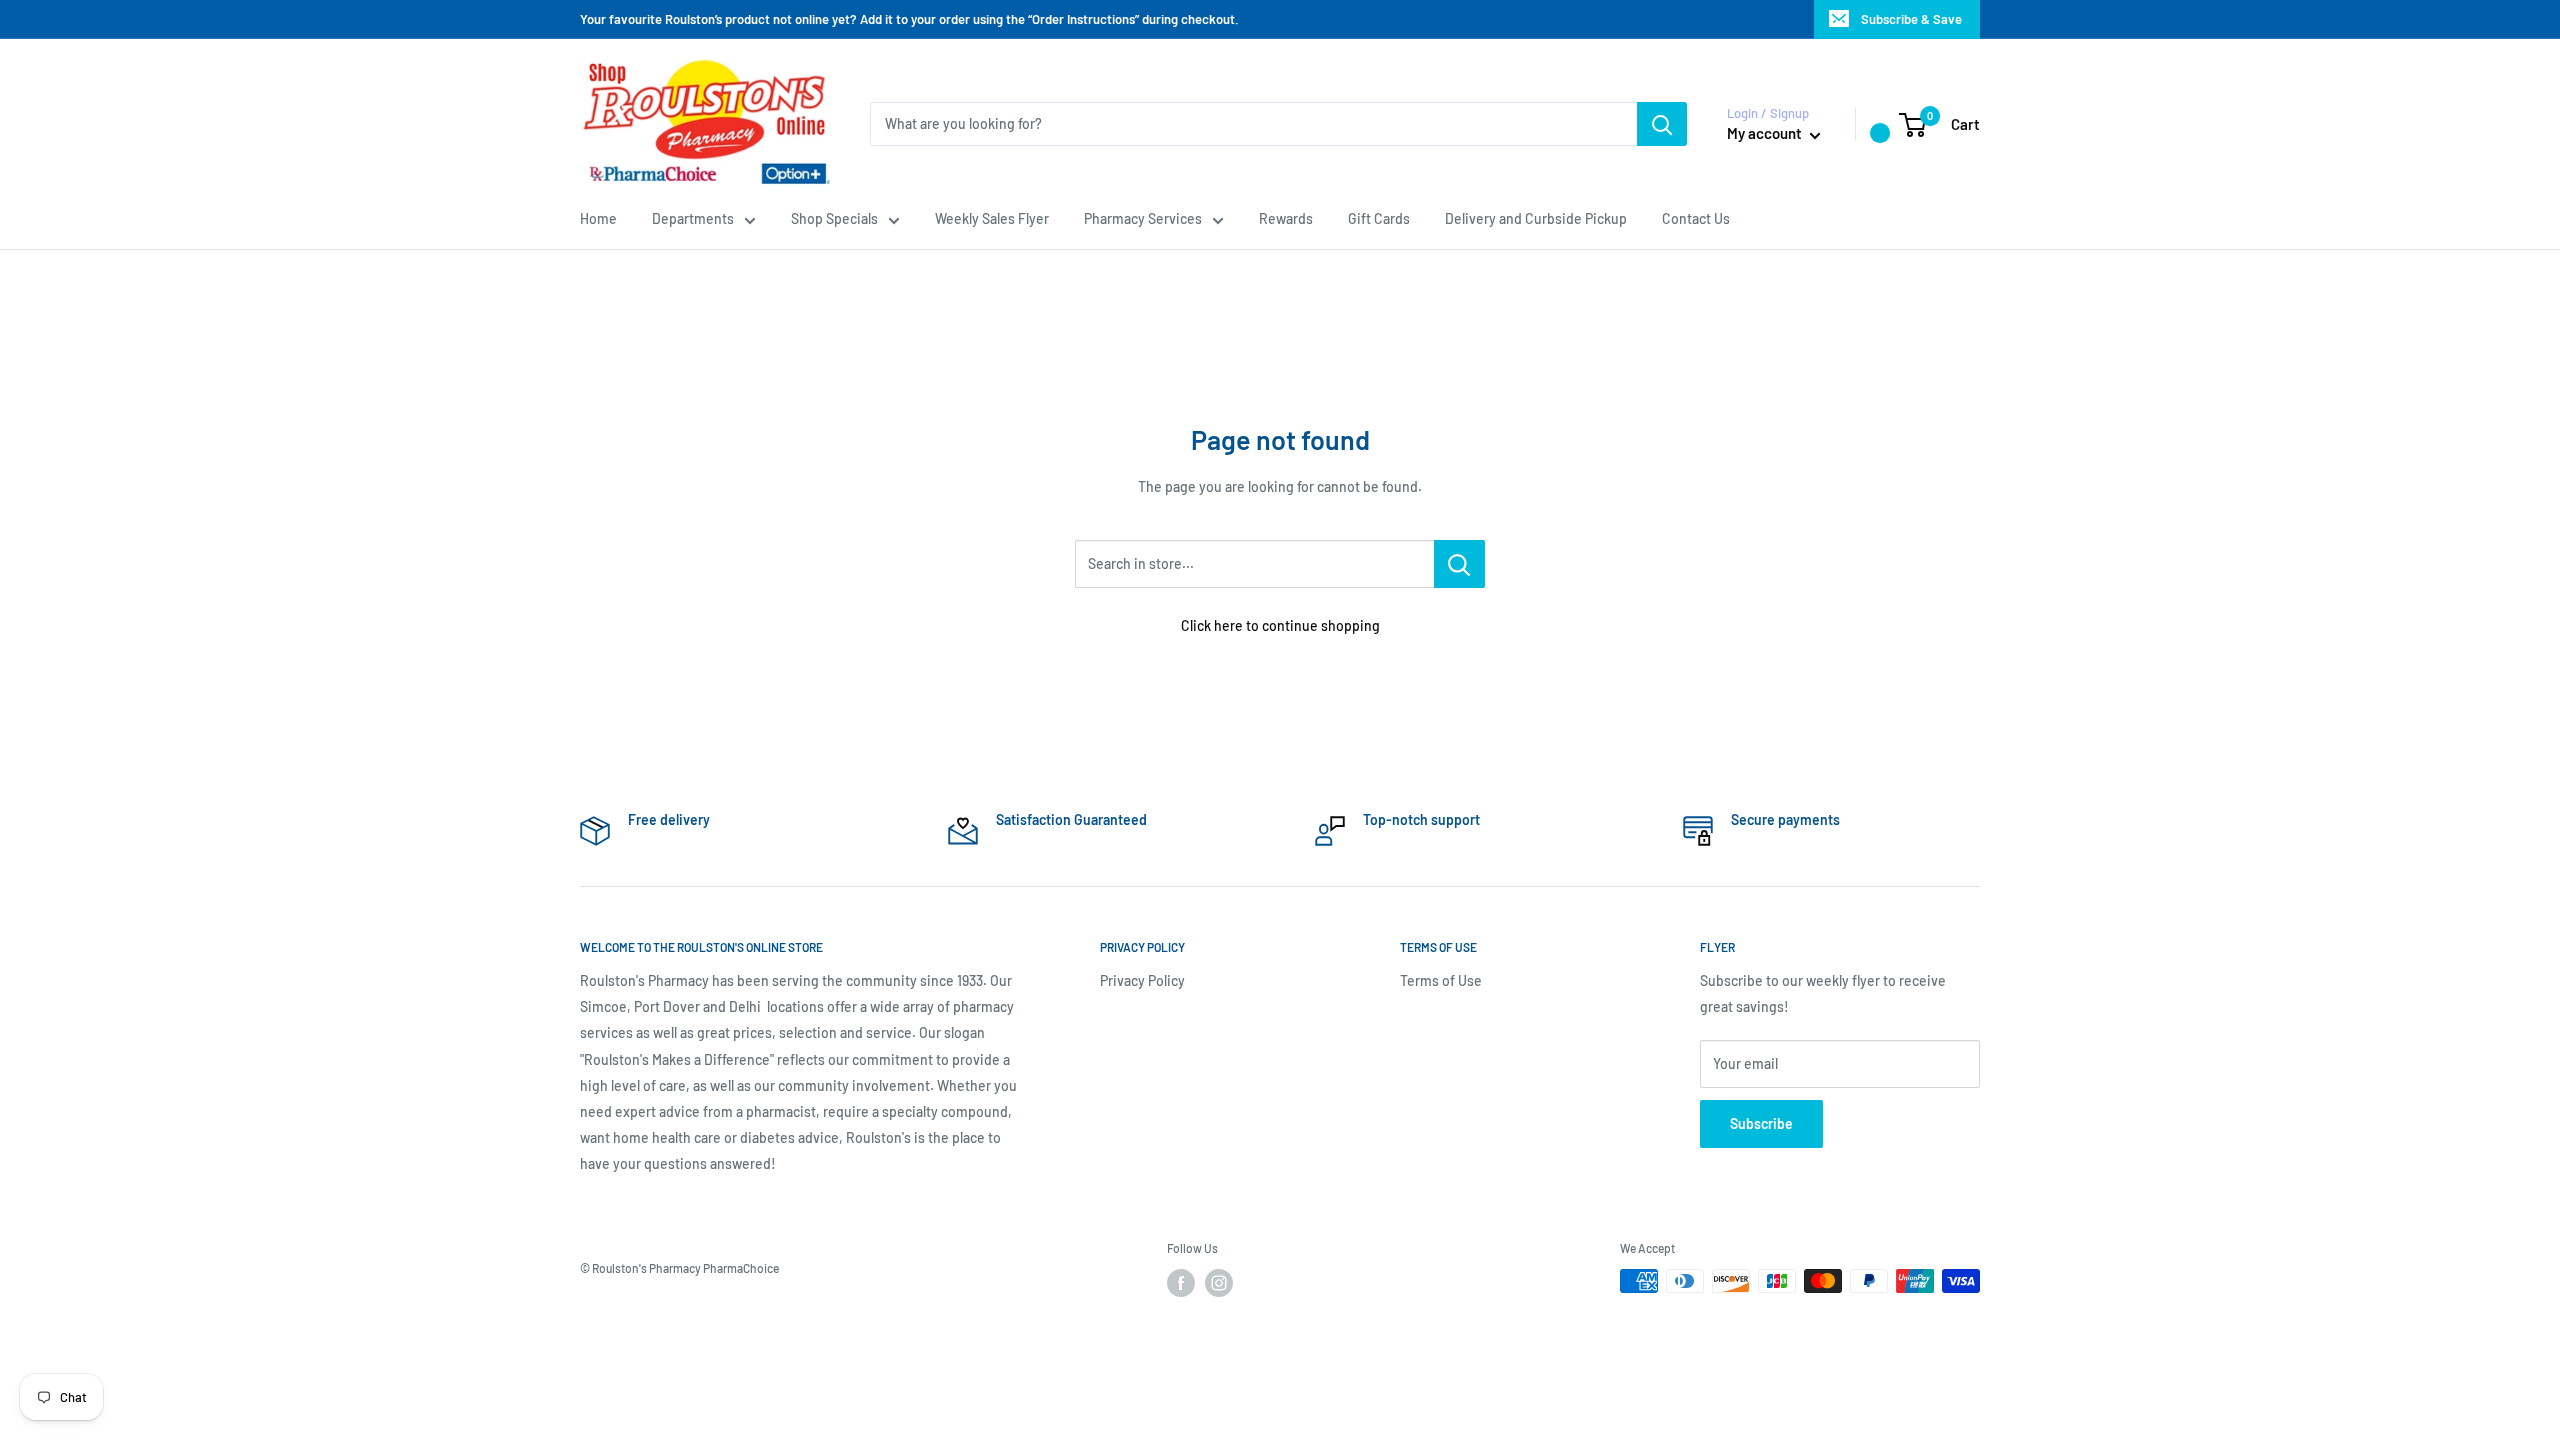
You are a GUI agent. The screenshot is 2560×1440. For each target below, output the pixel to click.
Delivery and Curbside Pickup (1536, 218)
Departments (693, 218)
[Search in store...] (1459, 564)
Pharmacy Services (1143, 218)
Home (598, 218)
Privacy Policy (1142, 980)
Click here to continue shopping (1280, 625)
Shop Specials (834, 218)
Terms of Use (1441, 980)
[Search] (1662, 124)
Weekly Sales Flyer (992, 218)
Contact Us (1696, 218)
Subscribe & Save (1911, 19)
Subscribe (1761, 1123)
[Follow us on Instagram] (1219, 1283)
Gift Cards (1379, 218)
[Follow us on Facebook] (1181, 1283)
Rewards (1286, 218)
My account (1766, 133)
